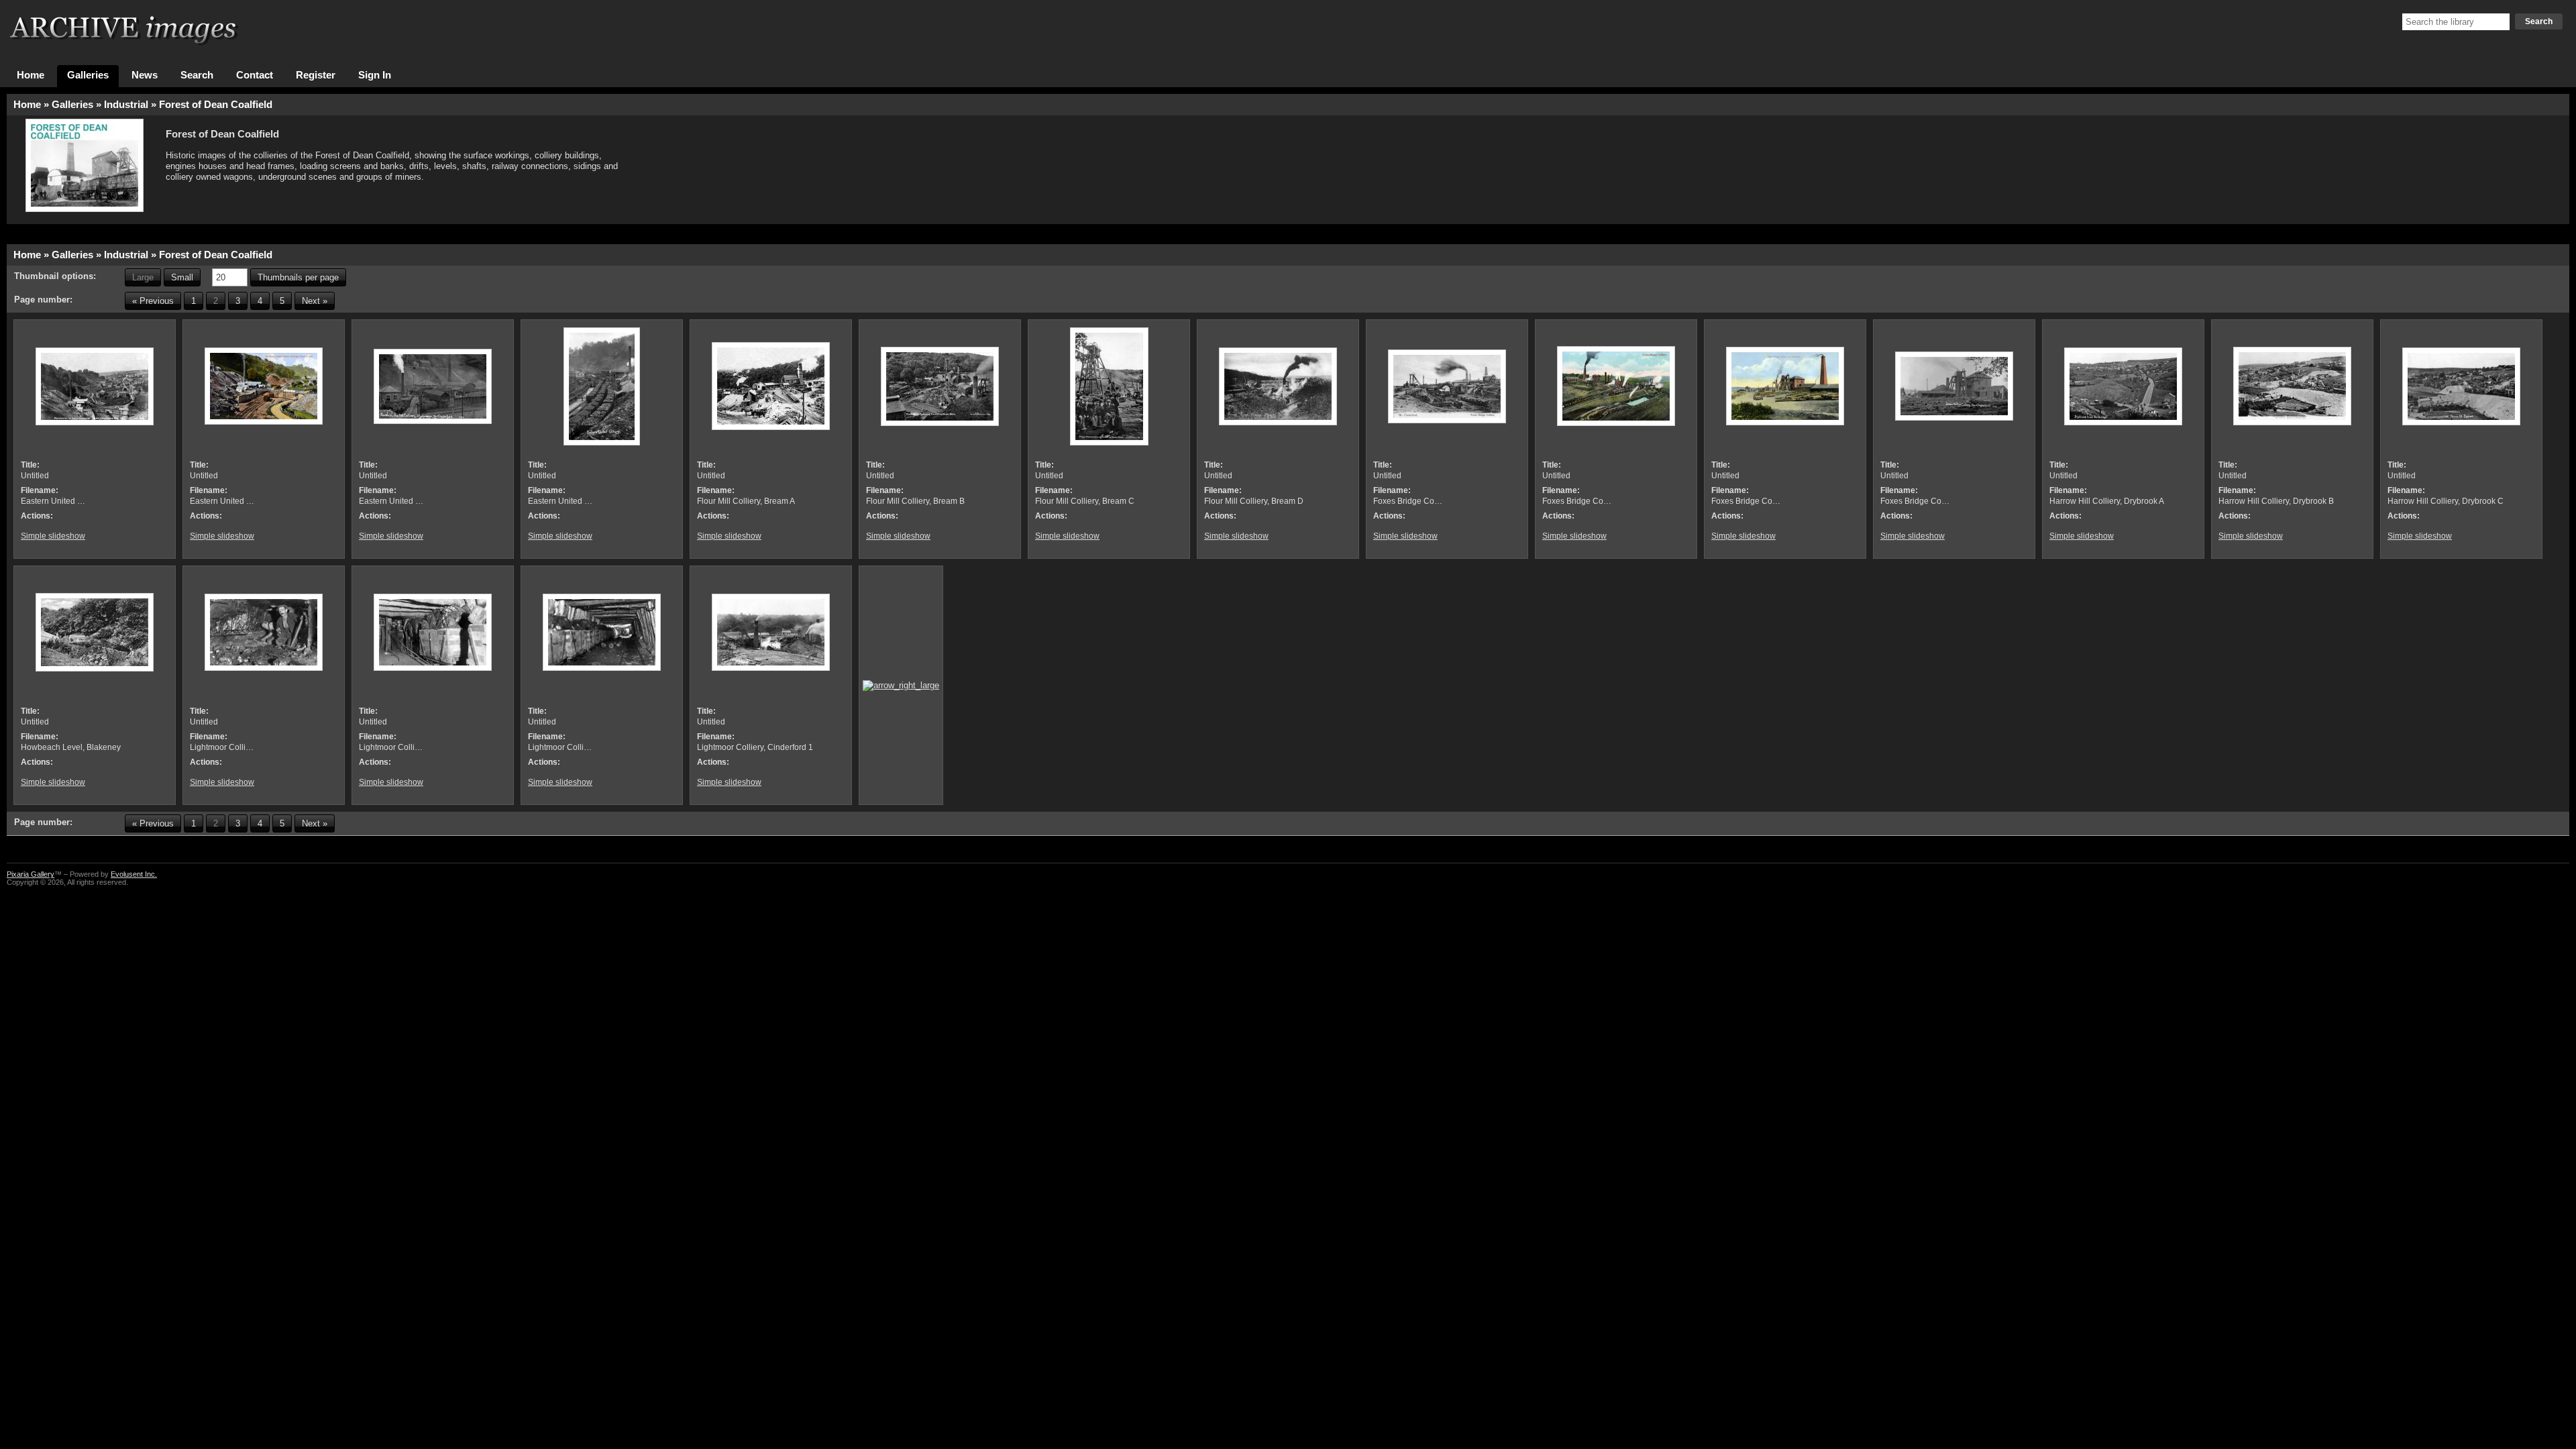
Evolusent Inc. (134, 874)
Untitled (35, 476)
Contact (255, 75)
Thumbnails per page (298, 277)
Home (31, 75)
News (145, 75)
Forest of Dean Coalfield (216, 105)
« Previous (153, 301)
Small (182, 277)
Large (143, 277)
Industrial (126, 105)
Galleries (88, 75)
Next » (315, 301)
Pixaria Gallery (31, 874)
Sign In (375, 75)
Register (316, 75)
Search (2539, 21)
